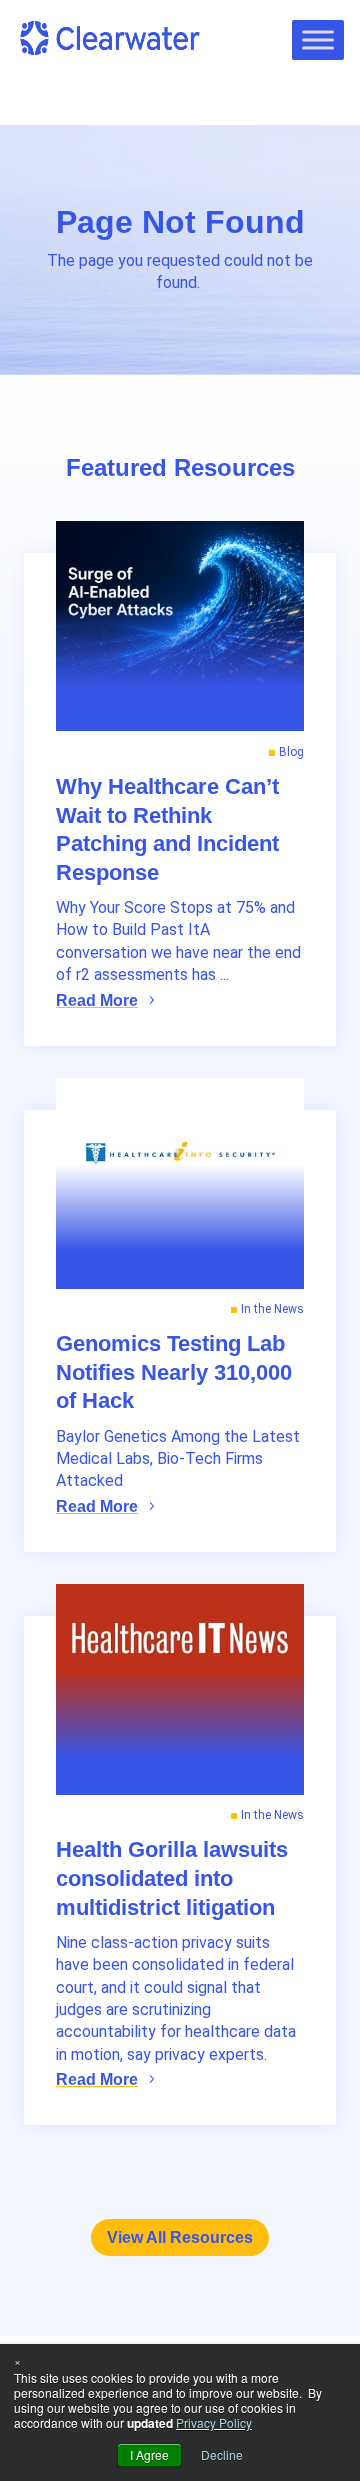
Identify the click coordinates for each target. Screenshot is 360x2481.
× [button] (17, 2360)
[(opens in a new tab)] (180, 1183)
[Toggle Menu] (318, 39)
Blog (291, 752)
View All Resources (180, 2237)
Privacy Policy (214, 2422)
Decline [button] (222, 2454)
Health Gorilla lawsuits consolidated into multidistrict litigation (172, 1878)
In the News (272, 1309)
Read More (97, 1000)
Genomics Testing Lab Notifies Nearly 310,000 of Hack (174, 1372)
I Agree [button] (149, 2454)
